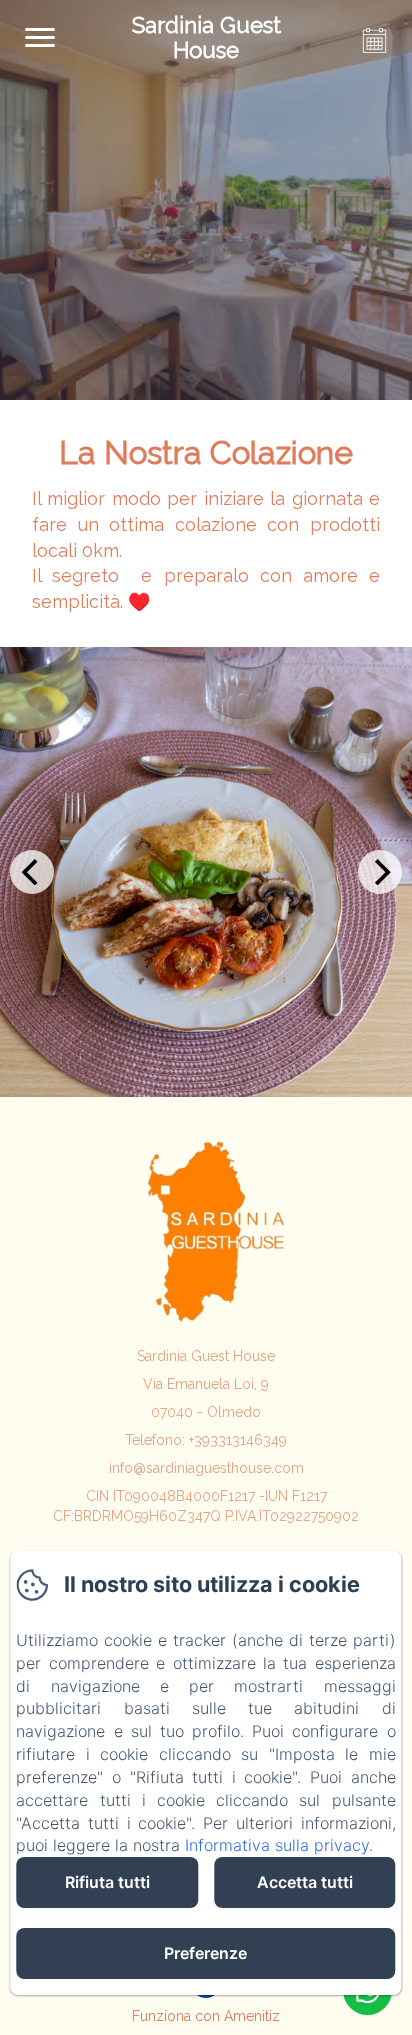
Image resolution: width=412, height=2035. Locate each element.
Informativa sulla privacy (277, 1845)
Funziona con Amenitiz (206, 2016)
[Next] (380, 872)
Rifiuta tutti (107, 1882)
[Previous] (32, 872)
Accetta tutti (305, 1882)
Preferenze (205, 1953)
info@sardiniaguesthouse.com (206, 1468)
